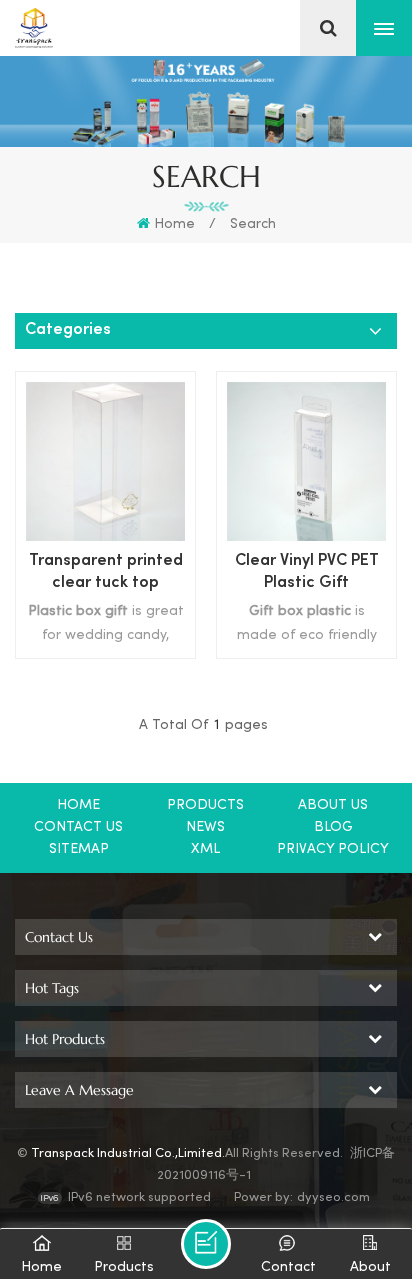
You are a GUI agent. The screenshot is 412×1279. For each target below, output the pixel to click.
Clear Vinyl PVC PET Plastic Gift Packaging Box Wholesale (307, 574)
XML (205, 849)
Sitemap (79, 849)
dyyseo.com (333, 1198)
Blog (333, 827)
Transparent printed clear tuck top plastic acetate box (106, 574)
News (205, 827)
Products (205, 805)
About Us (333, 805)
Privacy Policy (333, 849)
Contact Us (78, 827)
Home (174, 224)
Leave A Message (206, 1244)
